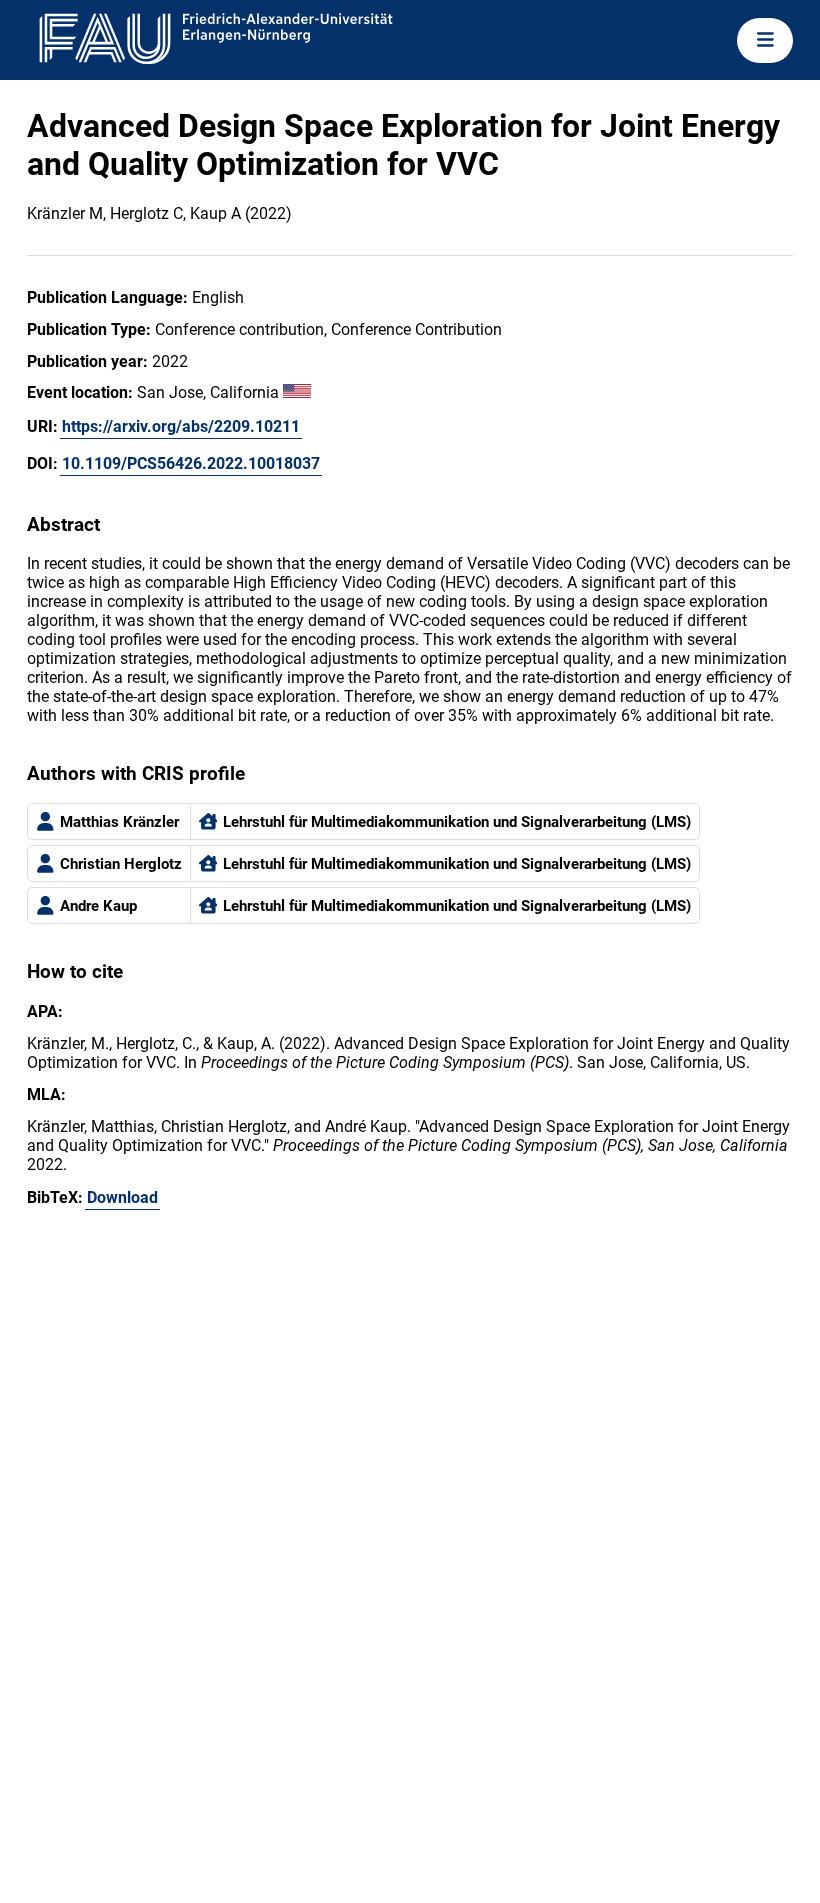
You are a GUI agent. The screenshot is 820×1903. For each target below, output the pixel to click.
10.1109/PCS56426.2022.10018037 (191, 463)
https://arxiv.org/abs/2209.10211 (181, 426)
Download (122, 1197)
